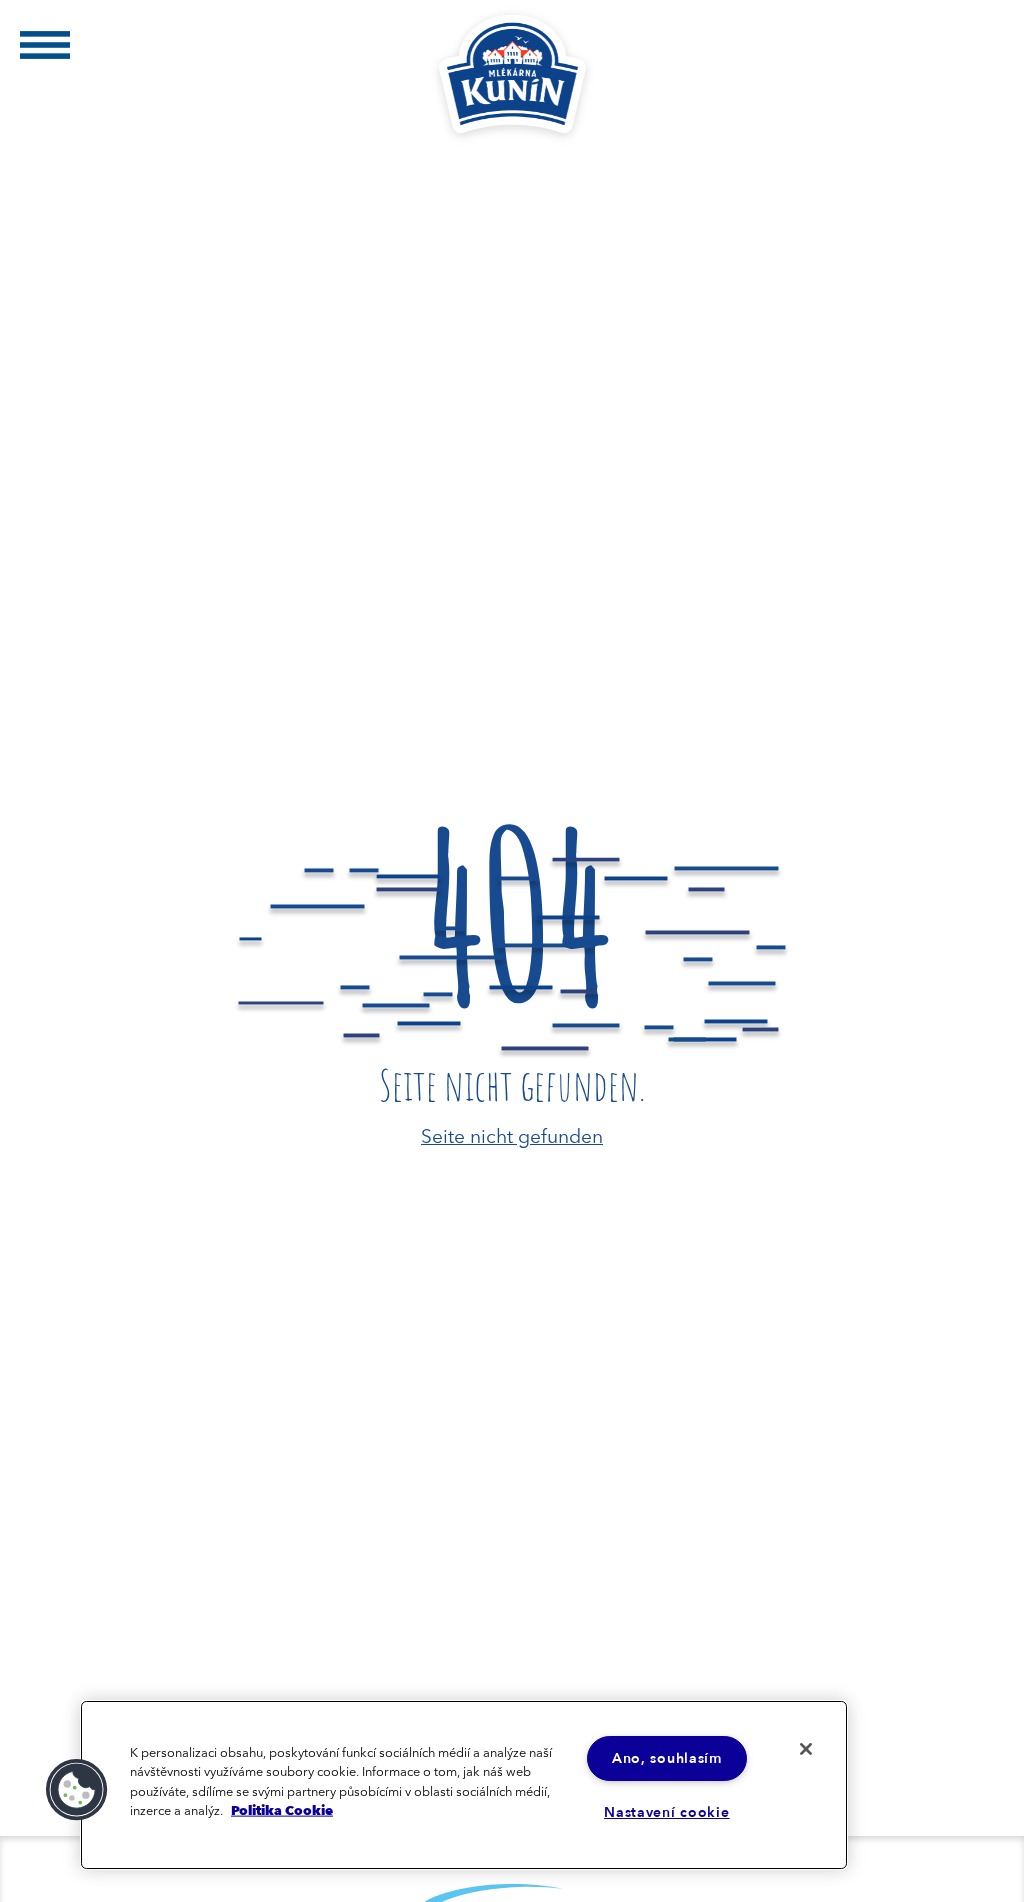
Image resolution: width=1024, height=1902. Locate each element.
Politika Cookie (282, 1809)
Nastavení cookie (667, 1812)
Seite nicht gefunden (512, 1134)
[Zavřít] (806, 1749)
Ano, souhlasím (667, 1758)
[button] (77, 1790)
